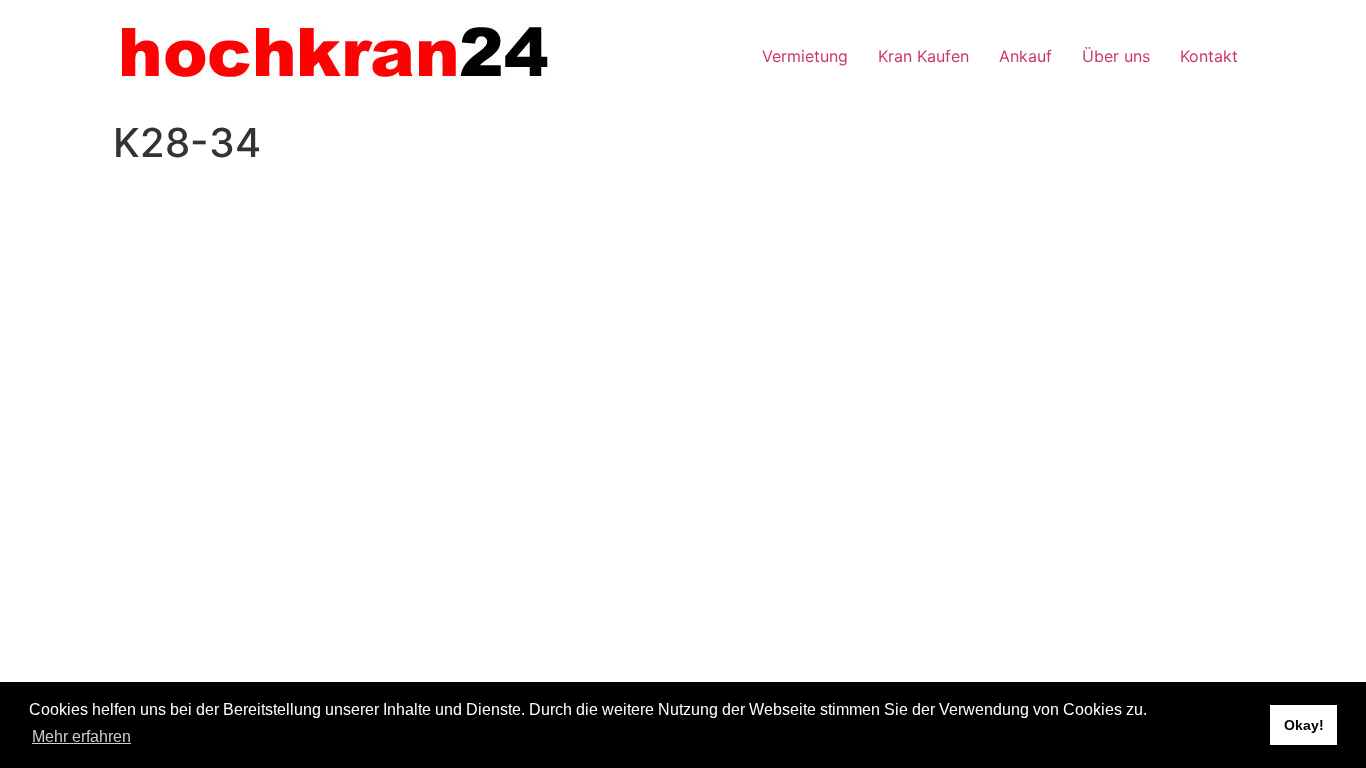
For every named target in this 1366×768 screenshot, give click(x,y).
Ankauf (1025, 56)
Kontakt (1209, 56)
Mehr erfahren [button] (81, 736)
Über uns (1116, 56)
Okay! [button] (1304, 725)
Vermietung (805, 56)
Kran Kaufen (923, 56)
